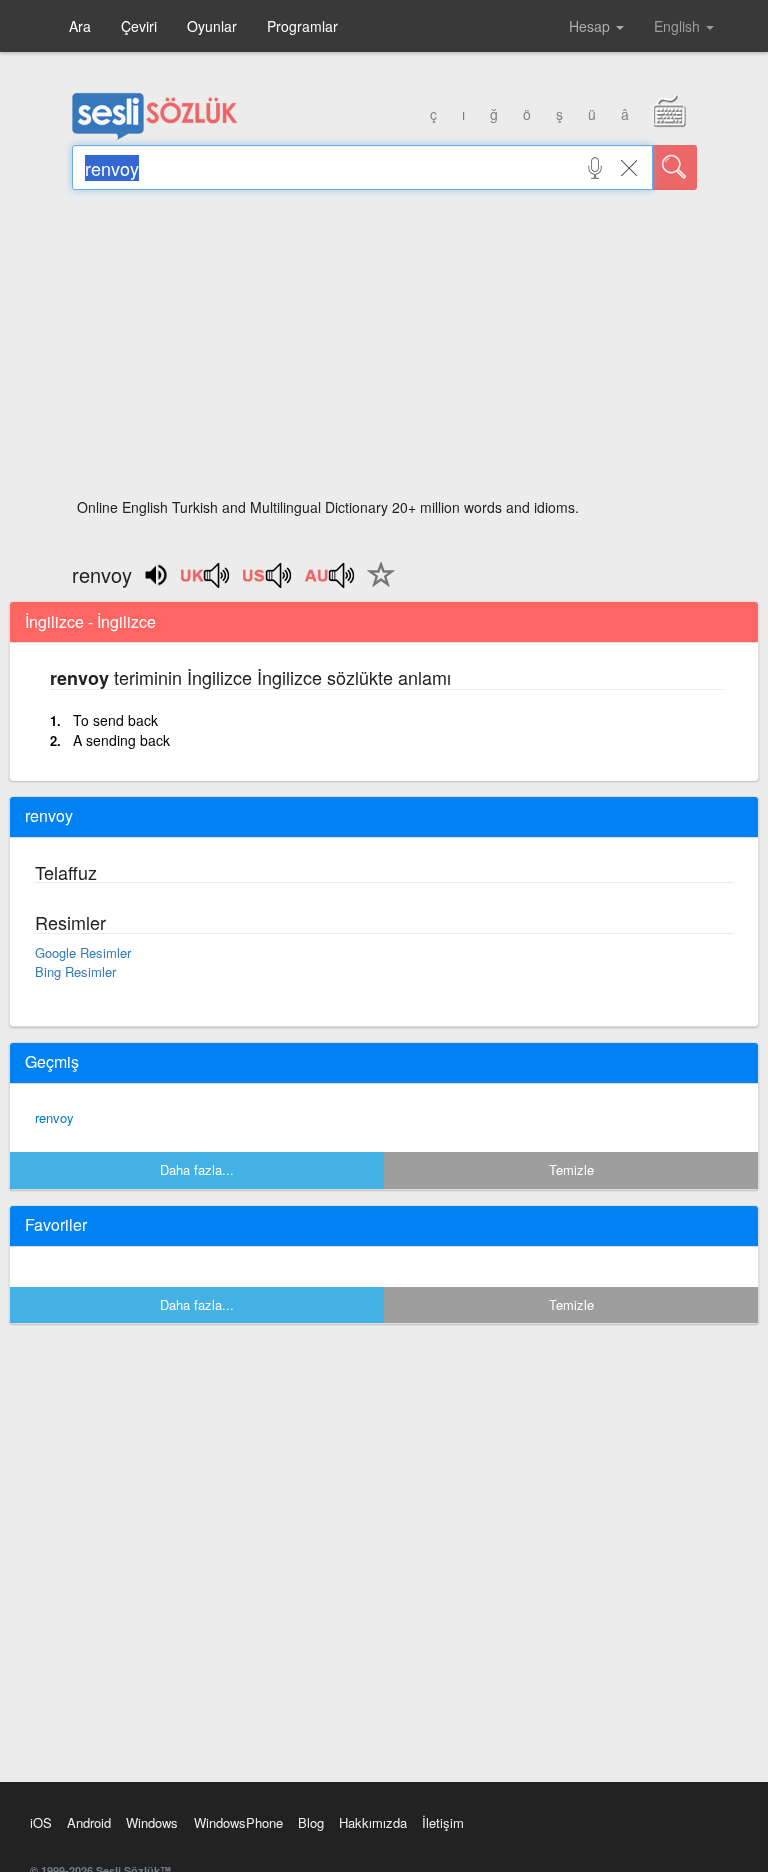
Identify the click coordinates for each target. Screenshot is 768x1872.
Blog (311, 1822)
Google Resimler (83, 952)
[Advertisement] (384, 350)
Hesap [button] (591, 26)
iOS (41, 1822)
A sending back (121, 740)
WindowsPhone (238, 1822)
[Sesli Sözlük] (155, 135)
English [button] (679, 26)
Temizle (571, 1169)
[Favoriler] (376, 586)
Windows (152, 1822)
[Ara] (675, 167)
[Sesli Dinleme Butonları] (206, 582)
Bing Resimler (75, 971)
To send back (115, 720)
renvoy (54, 1117)
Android (89, 1822)
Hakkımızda (373, 1822)
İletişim (443, 1822)
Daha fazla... (197, 1169)
